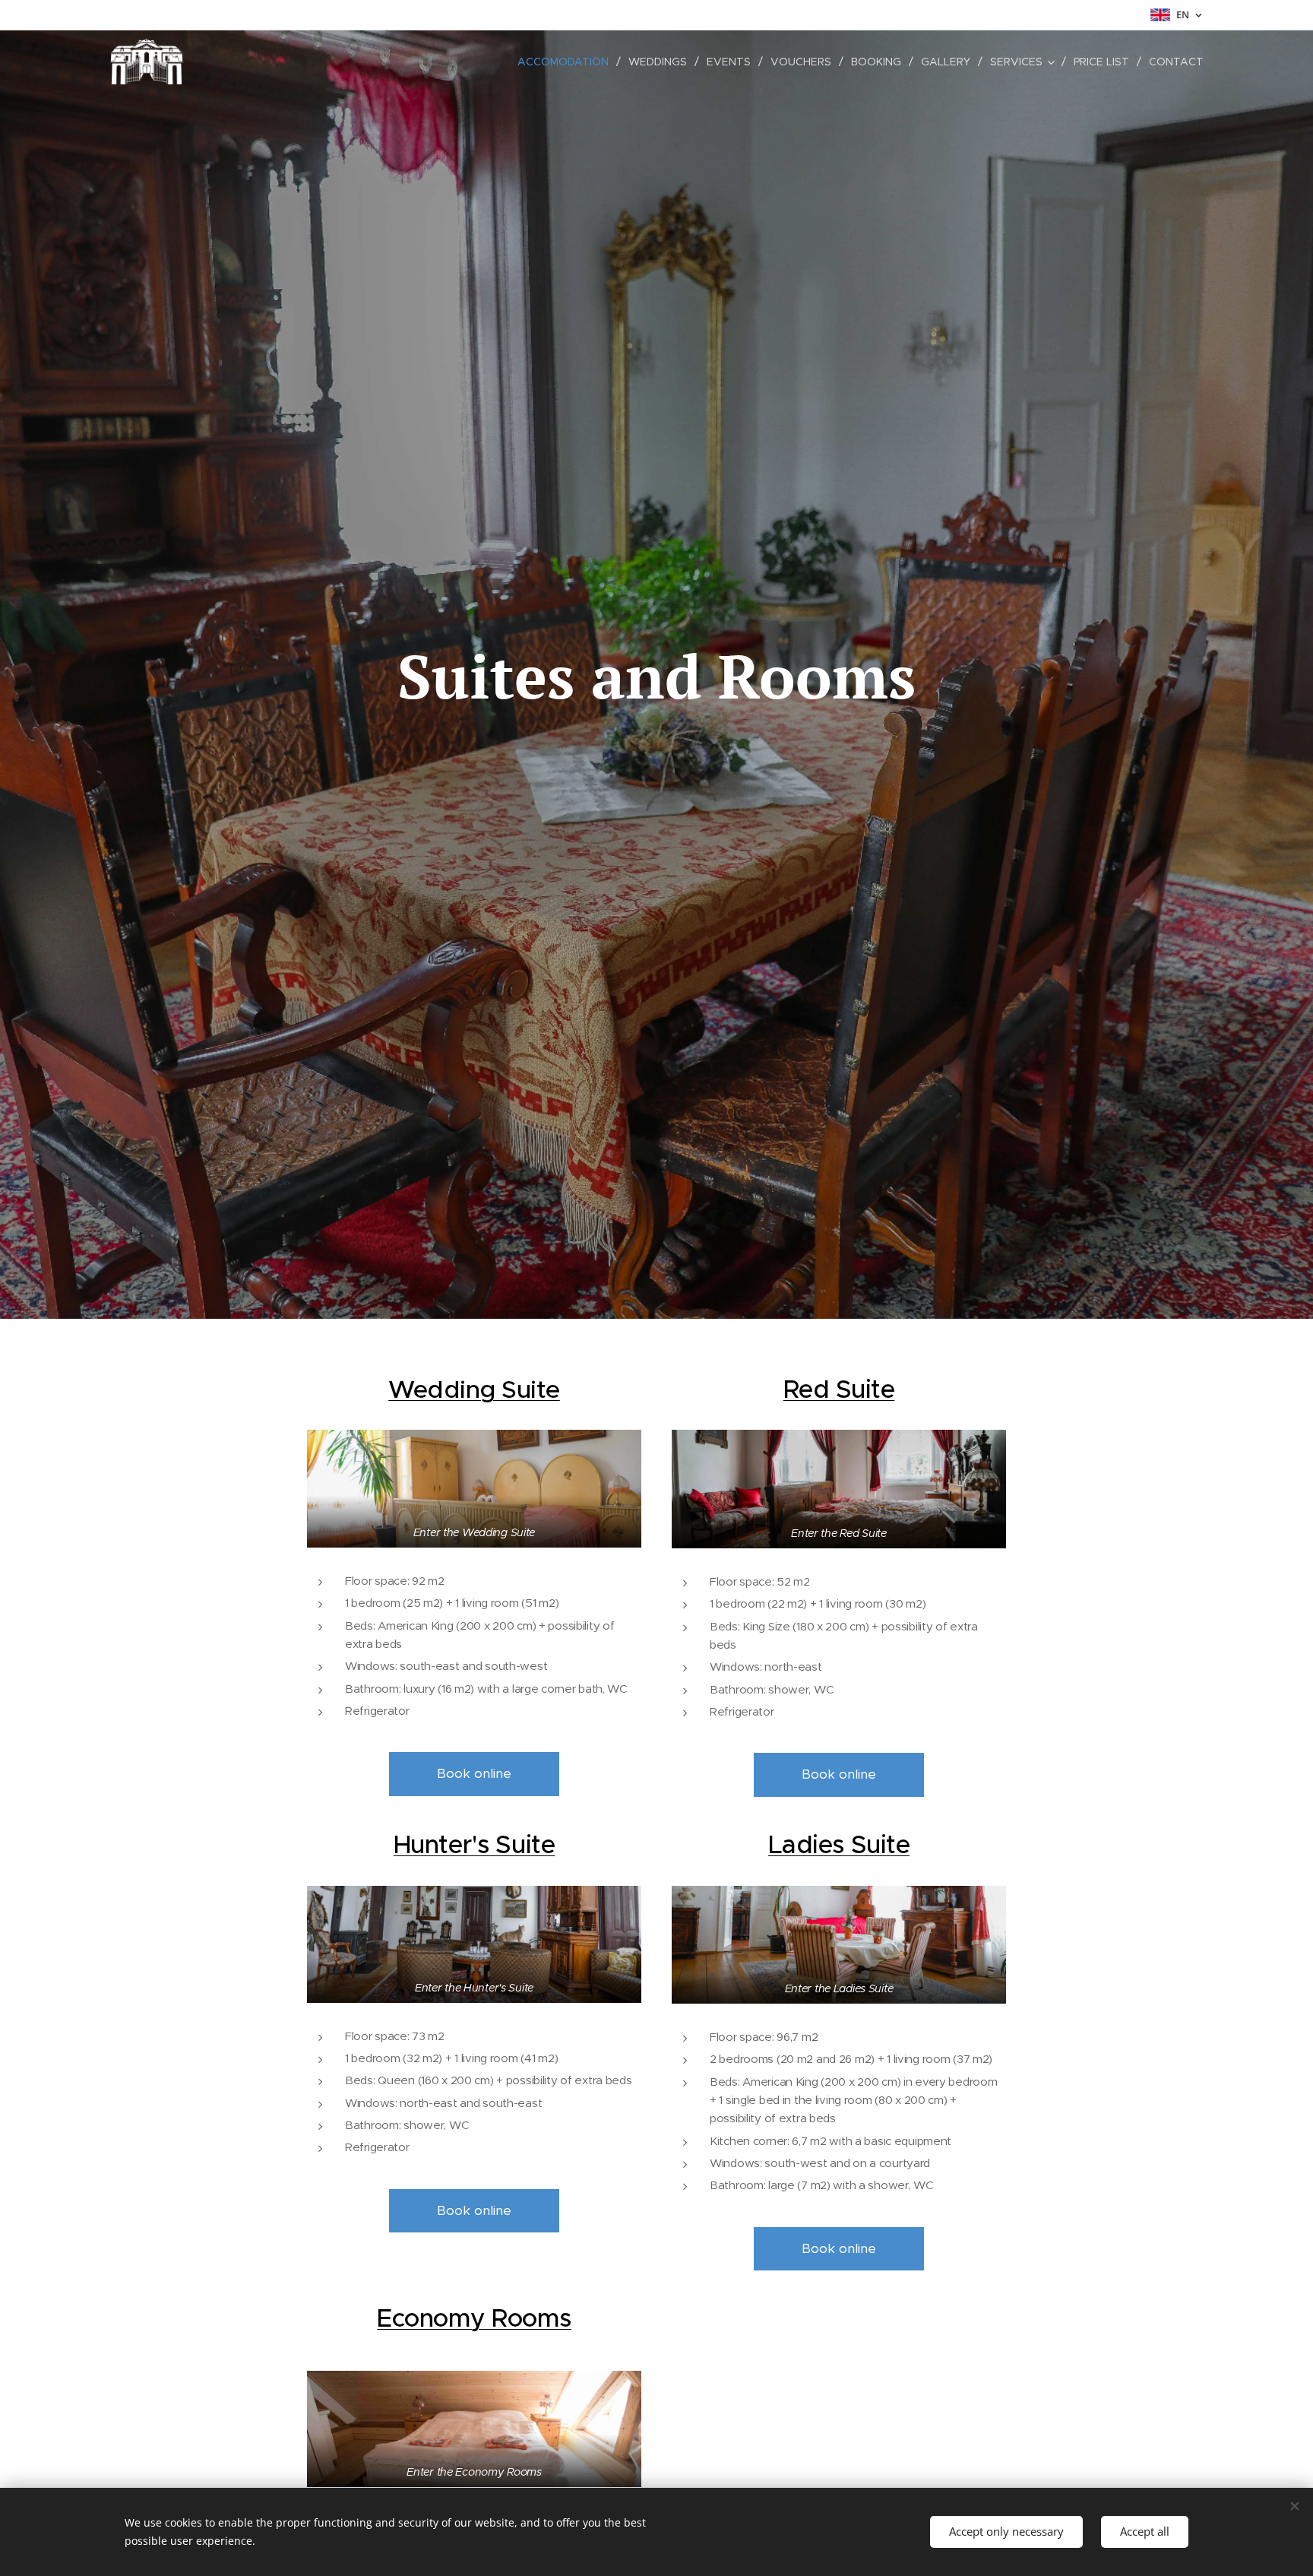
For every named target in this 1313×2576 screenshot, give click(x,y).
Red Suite (839, 1389)
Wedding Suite (474, 1389)
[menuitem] (567, 62)
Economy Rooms (474, 2318)
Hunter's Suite (474, 1844)
